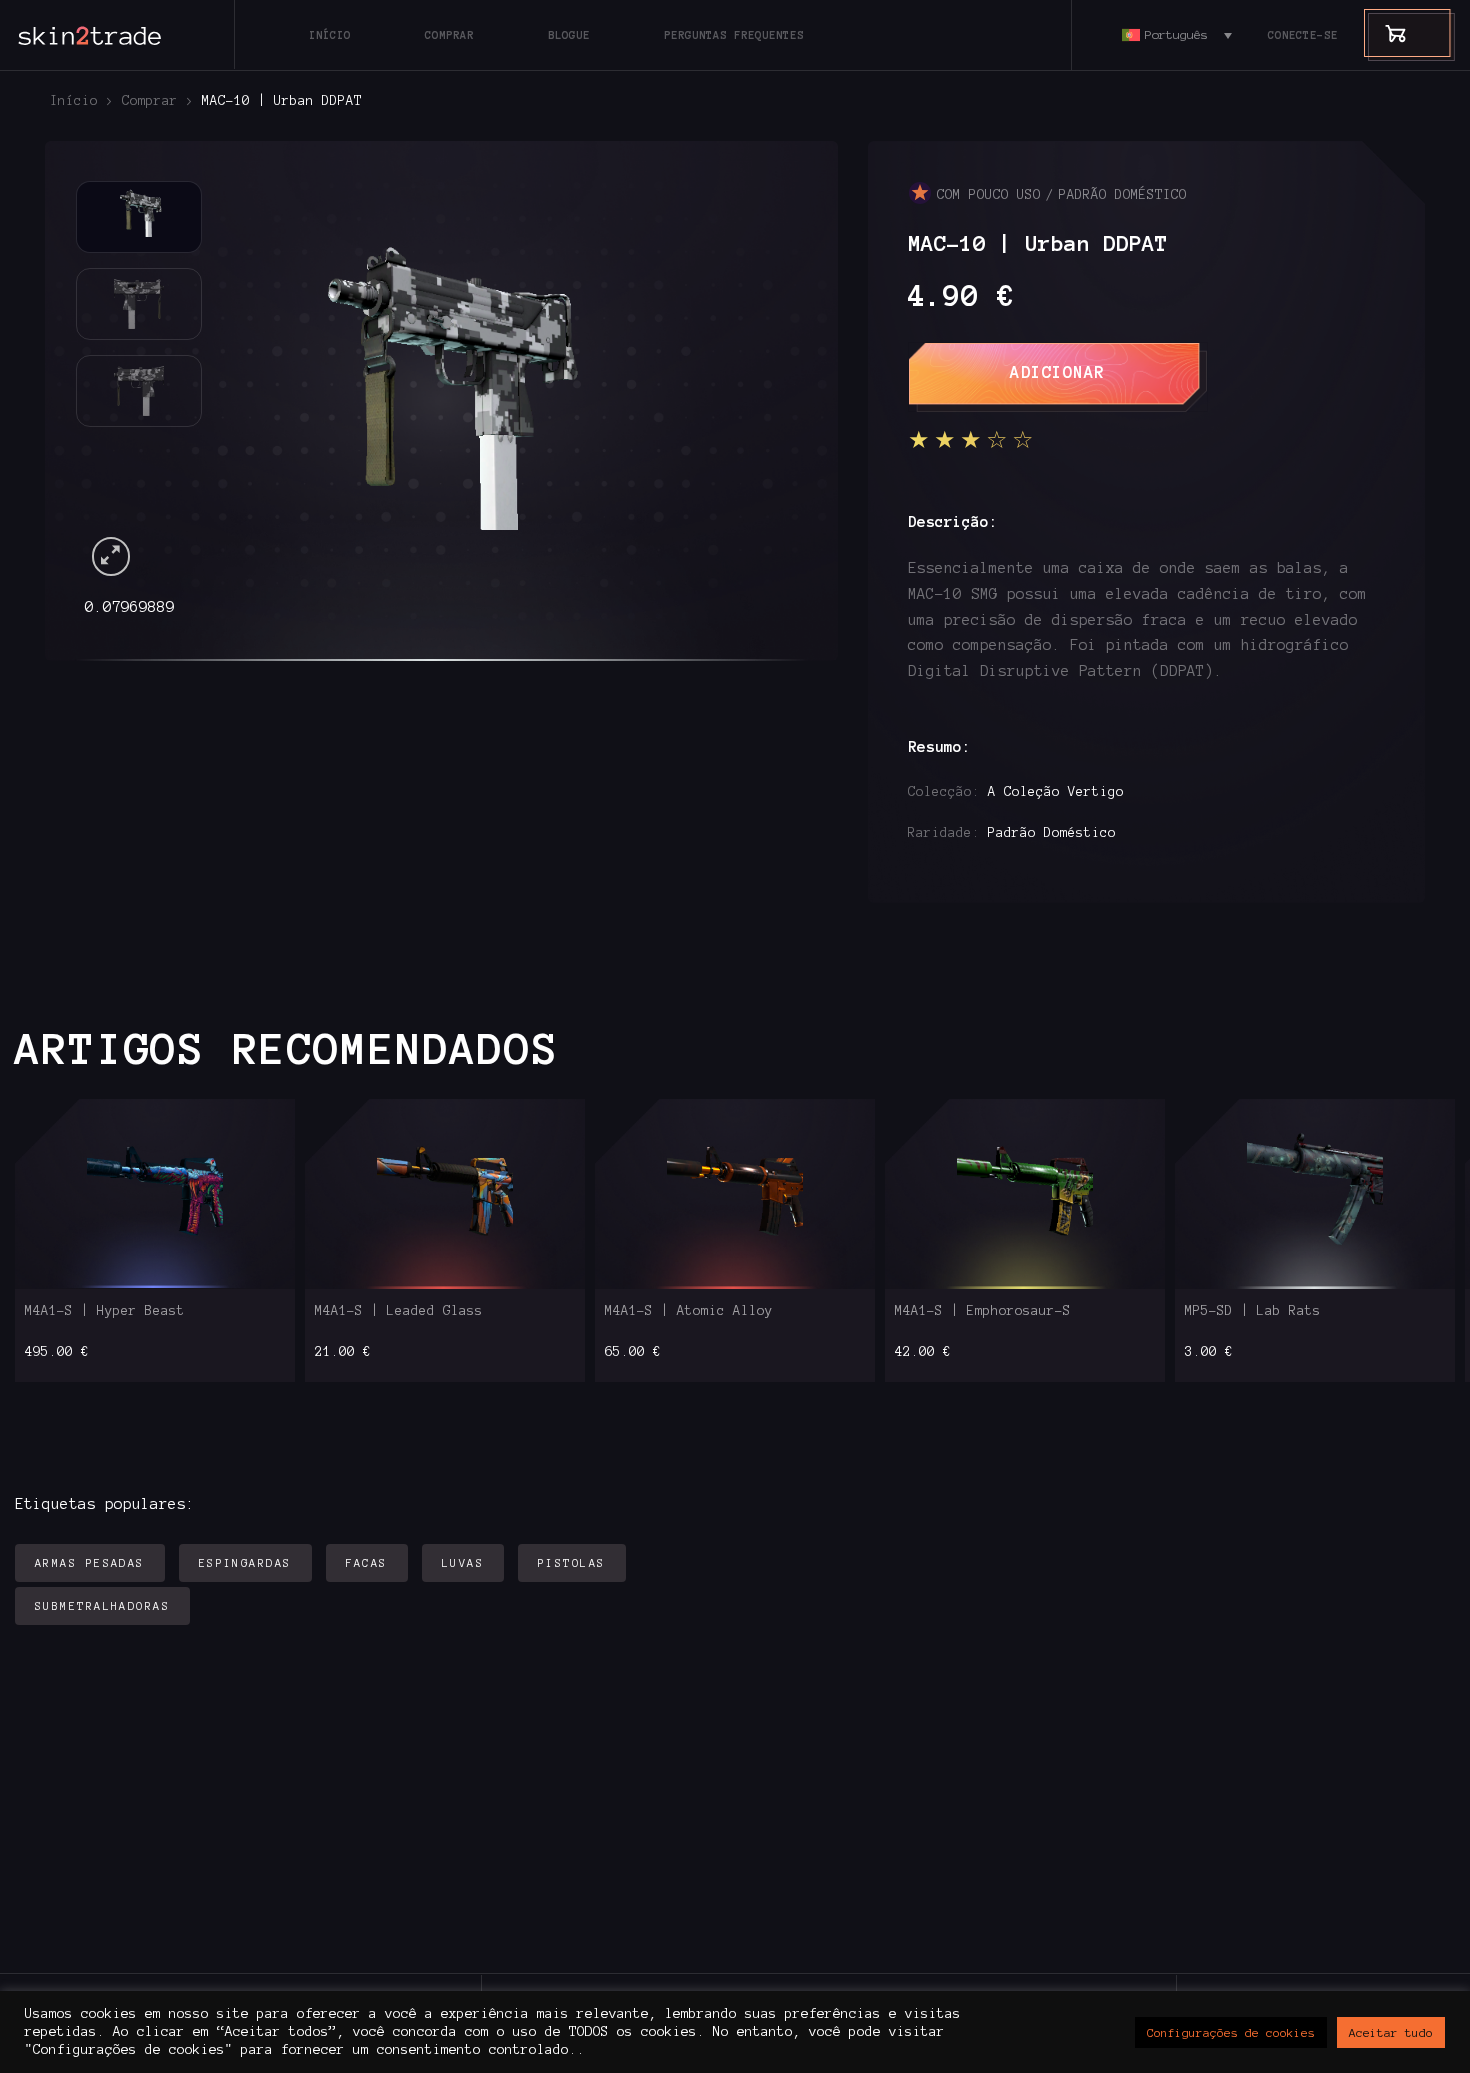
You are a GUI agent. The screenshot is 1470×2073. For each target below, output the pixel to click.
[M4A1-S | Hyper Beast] (155, 1193)
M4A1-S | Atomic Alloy (689, 1311)
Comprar (449, 35)
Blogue (569, 35)
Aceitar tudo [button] (1391, 2032)
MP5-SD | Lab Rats (1253, 1311)
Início (330, 35)
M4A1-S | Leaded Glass (399, 1311)
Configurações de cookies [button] (1231, 2032)
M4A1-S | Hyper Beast (105, 1311)
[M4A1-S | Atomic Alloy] (735, 1193)
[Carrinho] (1386, 32)
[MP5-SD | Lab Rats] (1315, 1193)
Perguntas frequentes (734, 35)
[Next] (758, 381)
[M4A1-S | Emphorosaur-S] (1025, 1193)
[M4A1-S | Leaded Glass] (445, 1193)
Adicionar (1057, 372)
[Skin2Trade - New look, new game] (135, 35)
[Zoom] (111, 556)
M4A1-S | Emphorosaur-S (983, 1311)
